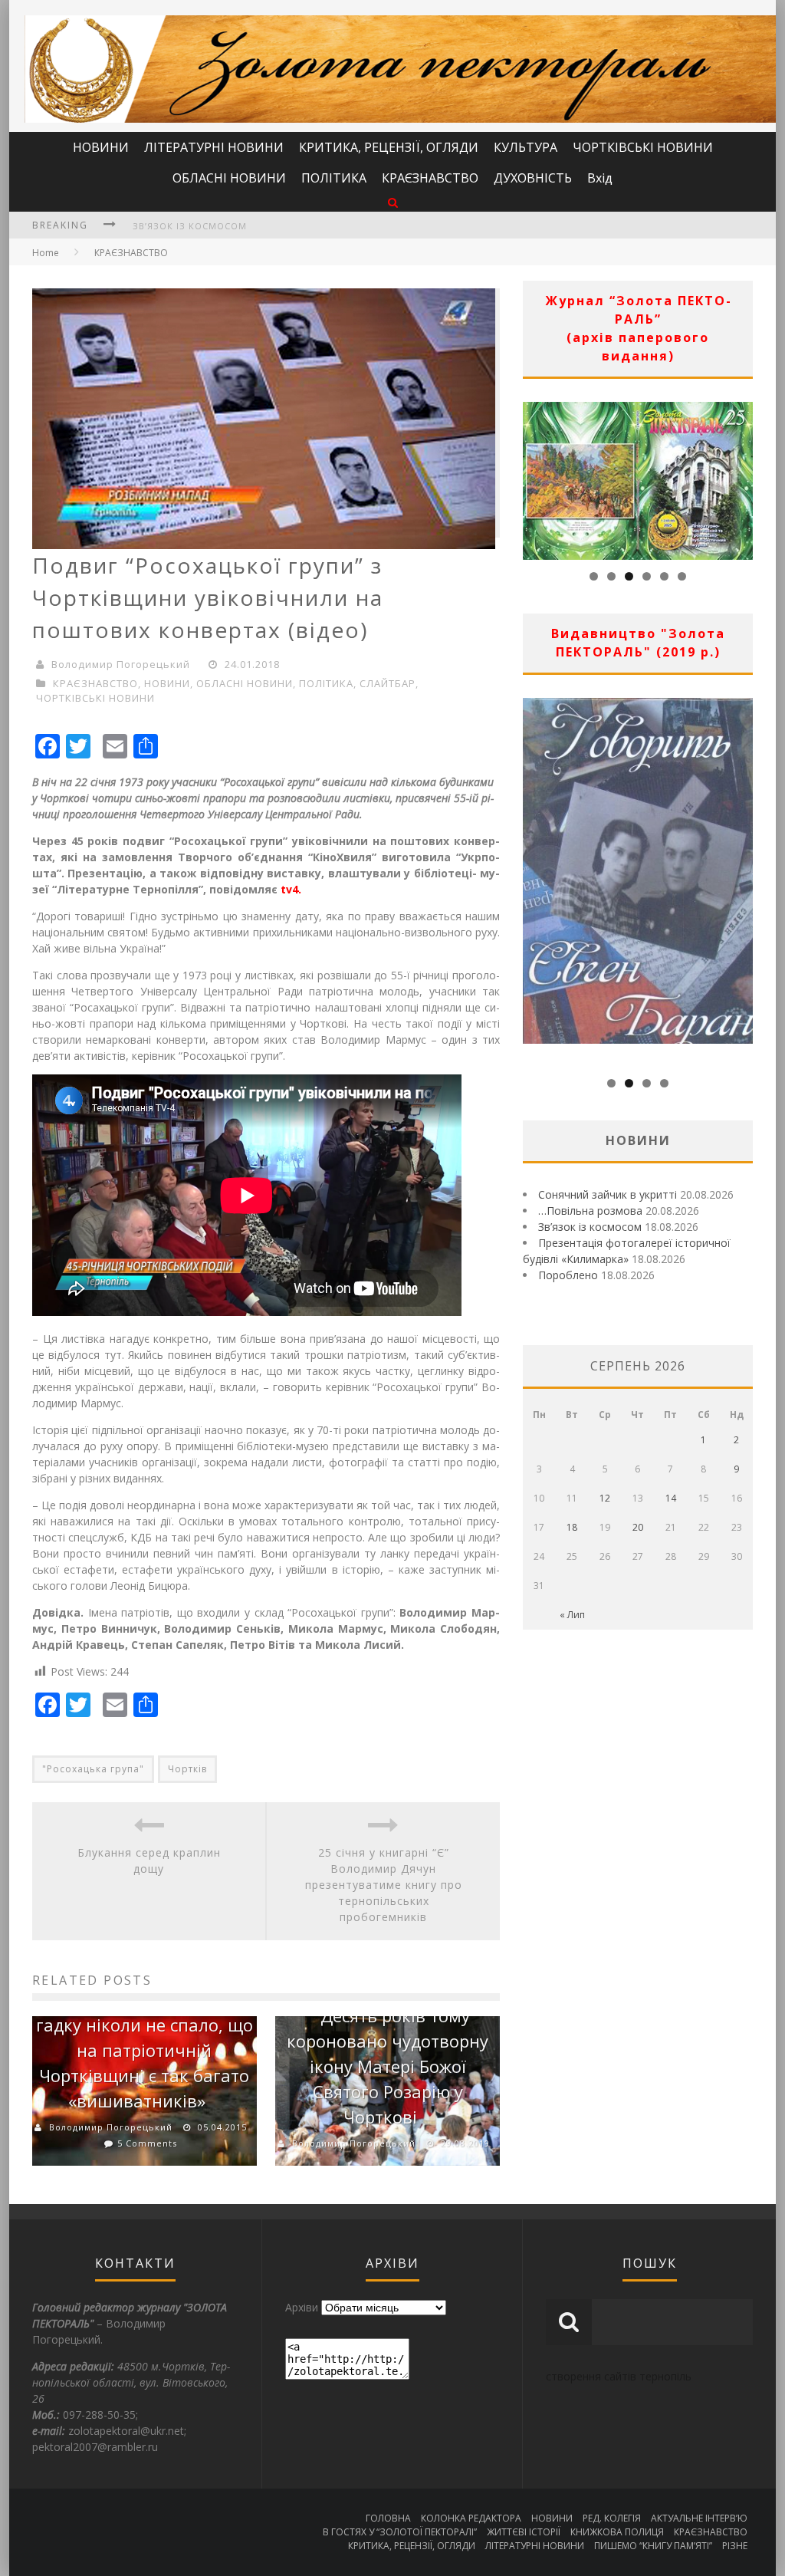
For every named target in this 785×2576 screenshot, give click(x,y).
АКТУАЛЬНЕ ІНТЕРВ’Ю (699, 2518)
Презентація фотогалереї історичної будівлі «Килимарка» (289, 226)
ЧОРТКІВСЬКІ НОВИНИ (643, 147)
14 (671, 1498)
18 (572, 1527)
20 (638, 1527)
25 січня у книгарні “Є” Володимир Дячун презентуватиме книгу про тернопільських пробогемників (384, 1885)
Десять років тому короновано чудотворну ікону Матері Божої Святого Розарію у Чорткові (388, 2066)
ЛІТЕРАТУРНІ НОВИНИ (214, 147)
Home (46, 253)
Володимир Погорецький (121, 664)
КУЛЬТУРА (526, 147)
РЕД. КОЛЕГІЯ (612, 2518)
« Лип (572, 1615)
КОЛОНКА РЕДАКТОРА (471, 2518)
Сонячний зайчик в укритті (608, 1194)
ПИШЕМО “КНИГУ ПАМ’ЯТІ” (653, 2546)
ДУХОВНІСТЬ (533, 178)
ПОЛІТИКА (334, 178)
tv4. (291, 889)
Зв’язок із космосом (590, 1227)
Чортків (187, 1769)
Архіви (302, 2307)
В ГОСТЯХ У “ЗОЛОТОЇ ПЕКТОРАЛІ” (400, 2532)
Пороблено (568, 1275)
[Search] (393, 202)
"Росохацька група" (93, 1769)
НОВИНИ (101, 147)
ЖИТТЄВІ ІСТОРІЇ (524, 2532)
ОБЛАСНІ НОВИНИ (229, 178)
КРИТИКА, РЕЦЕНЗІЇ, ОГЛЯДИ (389, 147)
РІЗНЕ (735, 2546)
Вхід (600, 178)
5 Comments (147, 2143)
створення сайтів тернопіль (619, 2376)
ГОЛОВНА (388, 2518)
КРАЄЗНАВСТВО (430, 178)
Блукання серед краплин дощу (149, 1860)
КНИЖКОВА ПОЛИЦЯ (617, 2532)
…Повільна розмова (590, 1211)
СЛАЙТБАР (388, 683)
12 (605, 1498)
